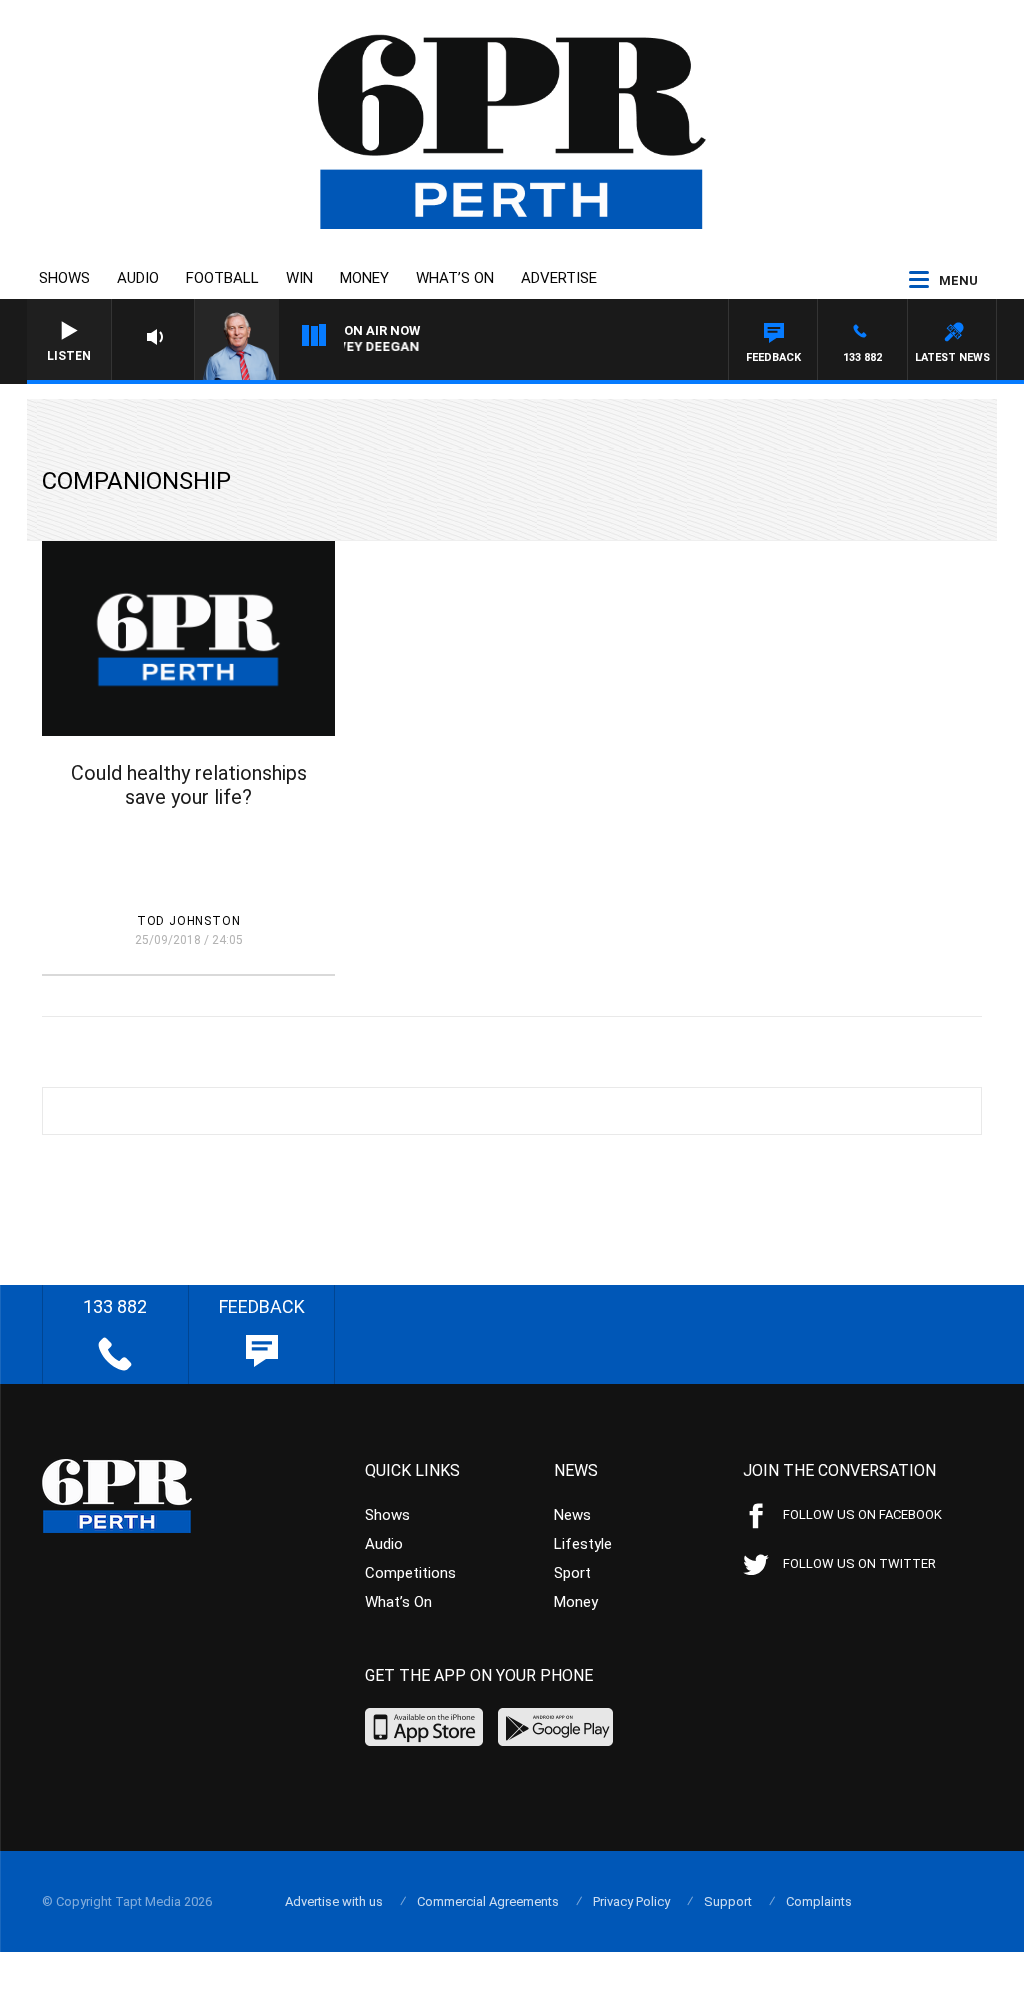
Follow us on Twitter (859, 1563)
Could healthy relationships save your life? (189, 785)
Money (364, 278)
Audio (138, 278)
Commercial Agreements (488, 1901)
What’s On (455, 278)
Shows (64, 278)
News (572, 1515)
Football (222, 278)
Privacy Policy (631, 1901)
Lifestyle (583, 1544)
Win (299, 278)
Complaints (819, 1901)
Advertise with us (334, 1901)
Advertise (559, 278)
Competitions (410, 1573)
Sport (572, 1573)
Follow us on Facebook (862, 1514)
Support (728, 1901)
